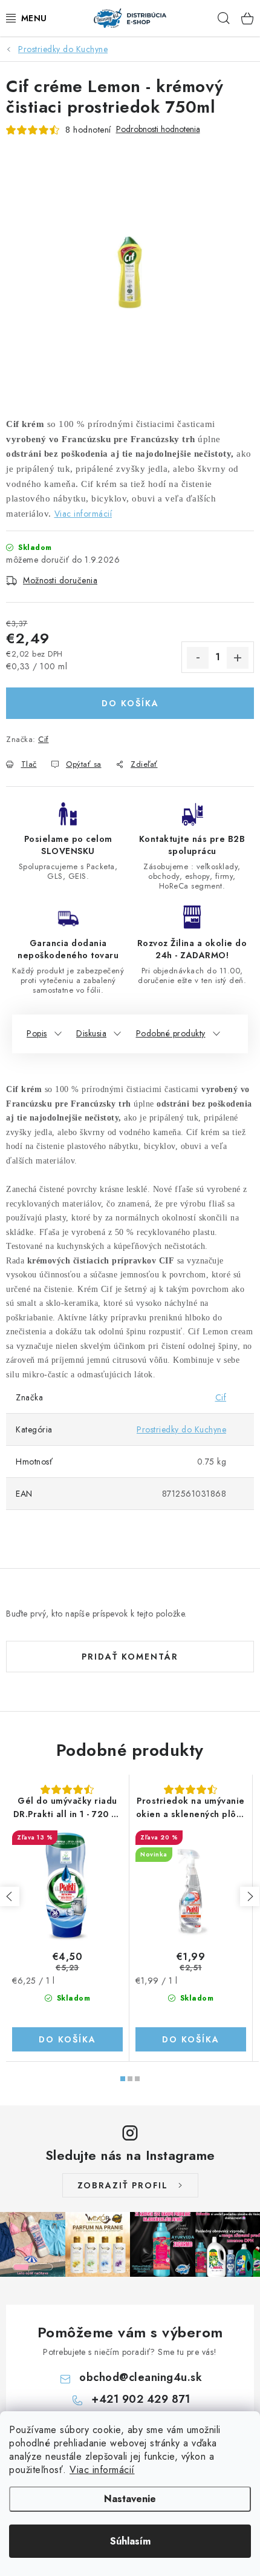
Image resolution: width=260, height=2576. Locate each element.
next (250, 1896)
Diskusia (91, 1033)
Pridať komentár (130, 1657)
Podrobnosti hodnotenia (158, 129)
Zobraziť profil (123, 2185)
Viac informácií (102, 2470)
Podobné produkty (171, 1033)
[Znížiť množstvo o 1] (198, 658)
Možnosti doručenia (60, 580)
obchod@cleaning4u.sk (141, 2377)
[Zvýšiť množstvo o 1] (238, 658)
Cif (44, 739)
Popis (37, 1033)
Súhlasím (130, 2541)
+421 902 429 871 (141, 2399)
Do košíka (130, 703)
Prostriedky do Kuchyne (181, 1429)
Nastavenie (130, 2499)
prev (10, 1896)
